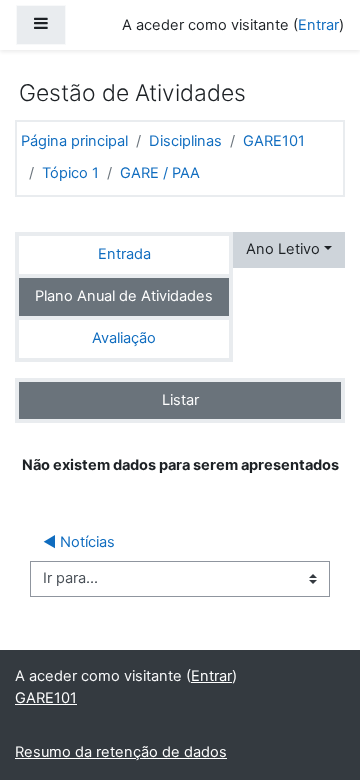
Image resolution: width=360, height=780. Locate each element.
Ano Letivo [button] (283, 249)
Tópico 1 (70, 173)
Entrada (124, 254)
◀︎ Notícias (79, 542)
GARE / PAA (160, 173)
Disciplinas (185, 141)
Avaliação (124, 338)
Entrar (318, 25)
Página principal (74, 141)
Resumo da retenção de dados (121, 752)
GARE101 (274, 141)
